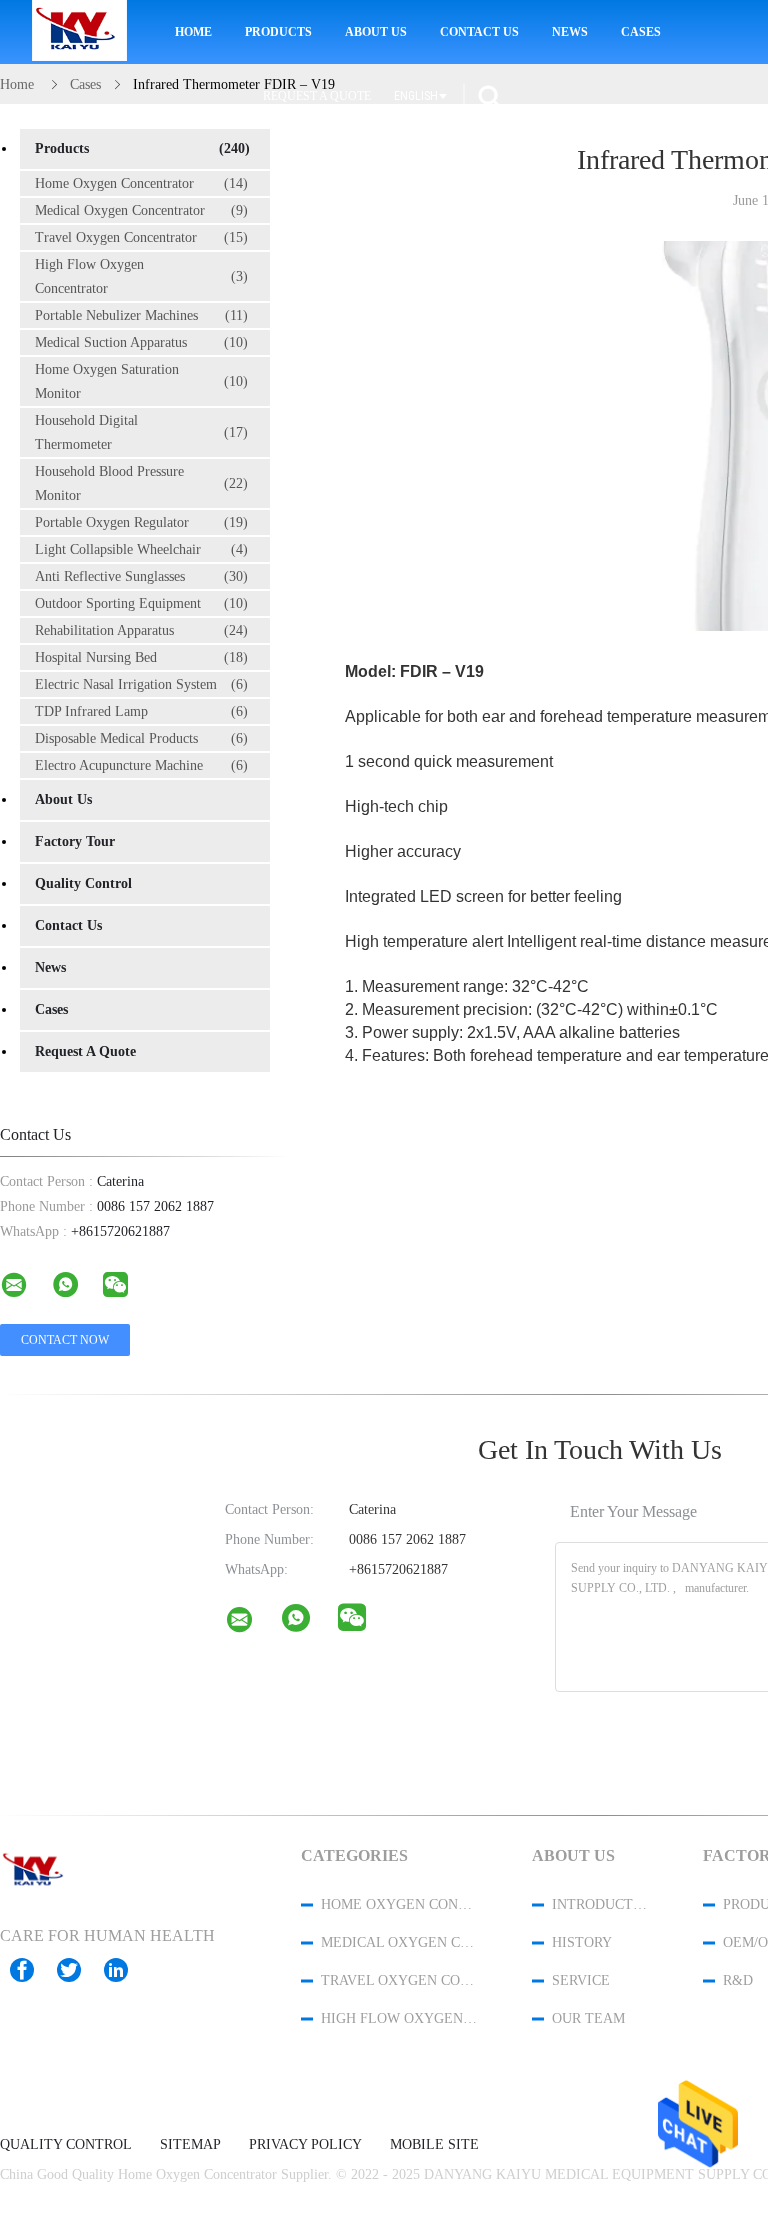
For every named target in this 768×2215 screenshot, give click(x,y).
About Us (376, 32)
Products (278, 32)
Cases (641, 32)
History (582, 1942)
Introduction (601, 1904)
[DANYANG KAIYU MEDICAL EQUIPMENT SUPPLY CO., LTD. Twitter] (79, 1970)
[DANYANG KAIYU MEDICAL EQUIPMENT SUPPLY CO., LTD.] (252, 1624)
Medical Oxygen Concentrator (141, 210)
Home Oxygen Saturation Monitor (141, 381)
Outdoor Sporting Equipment (141, 603)
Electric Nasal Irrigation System (141, 684)
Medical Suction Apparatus (141, 342)
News (570, 32)
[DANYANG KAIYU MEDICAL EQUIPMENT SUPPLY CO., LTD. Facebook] (32, 1970)
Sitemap (190, 2145)
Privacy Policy (305, 2145)
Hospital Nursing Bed (141, 657)
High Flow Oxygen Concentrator (141, 276)
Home (193, 32)
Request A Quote (317, 96)
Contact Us (479, 32)
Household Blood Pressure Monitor (141, 483)
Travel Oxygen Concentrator (141, 237)
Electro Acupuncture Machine (141, 765)
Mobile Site (434, 2145)
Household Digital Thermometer (141, 432)
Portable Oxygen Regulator (141, 522)
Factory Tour (75, 841)
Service (581, 1980)
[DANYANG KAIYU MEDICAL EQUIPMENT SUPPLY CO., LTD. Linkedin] (126, 1970)
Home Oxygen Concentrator (141, 183)
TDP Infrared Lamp (141, 711)
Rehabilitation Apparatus (141, 630)
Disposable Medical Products (141, 738)
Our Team (588, 2018)
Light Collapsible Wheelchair (141, 549)
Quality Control (83, 883)
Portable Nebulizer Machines (141, 315)
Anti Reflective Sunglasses (141, 576)
